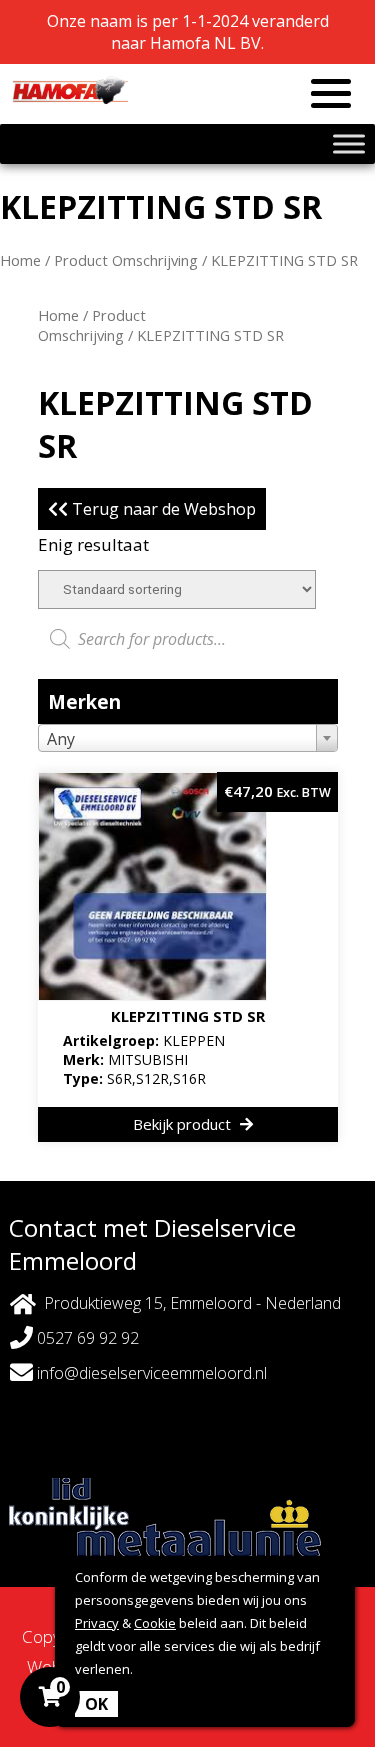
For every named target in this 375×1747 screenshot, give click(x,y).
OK (96, 1704)
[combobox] (188, 738)
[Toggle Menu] (349, 143)
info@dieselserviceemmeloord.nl (150, 1373)
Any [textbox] (61, 739)
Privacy (97, 1623)
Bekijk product (184, 1124)
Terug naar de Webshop (162, 509)
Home (20, 260)
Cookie (155, 1623)
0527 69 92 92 (86, 1338)
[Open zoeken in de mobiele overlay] (188, 639)
